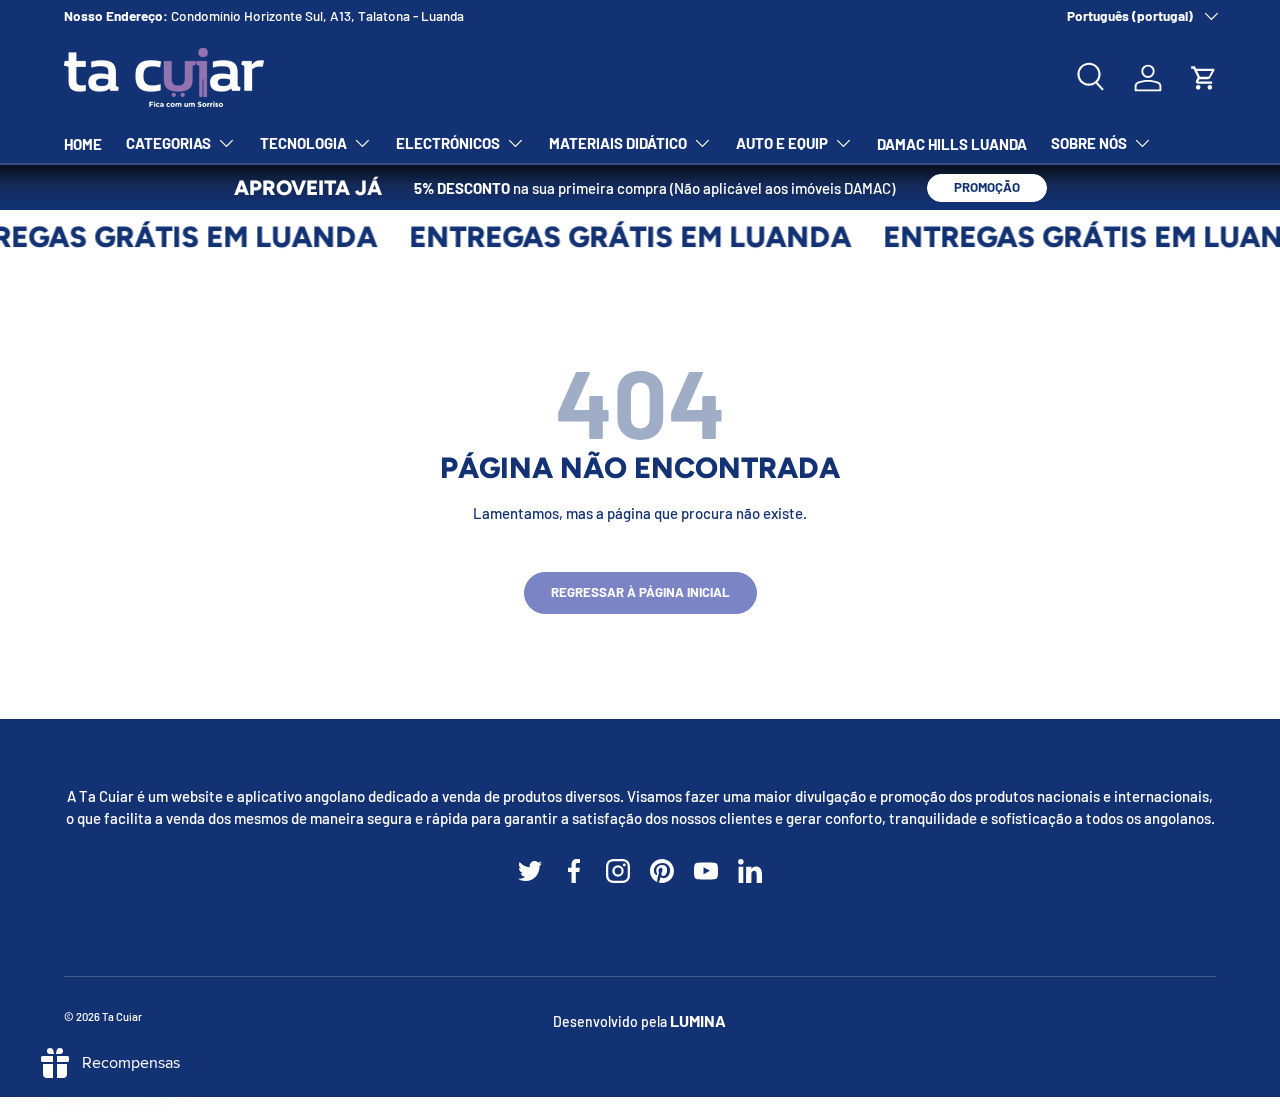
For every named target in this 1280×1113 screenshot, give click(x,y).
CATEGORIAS (168, 143)
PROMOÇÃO (987, 187)
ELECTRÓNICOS (448, 143)
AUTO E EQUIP (782, 143)
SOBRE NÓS (1089, 143)
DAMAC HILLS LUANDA (952, 144)
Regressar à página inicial (640, 592)
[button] (1204, 78)
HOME (83, 144)
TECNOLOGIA (303, 143)
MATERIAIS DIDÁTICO (618, 143)
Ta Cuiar (122, 1016)
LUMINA (698, 1020)
